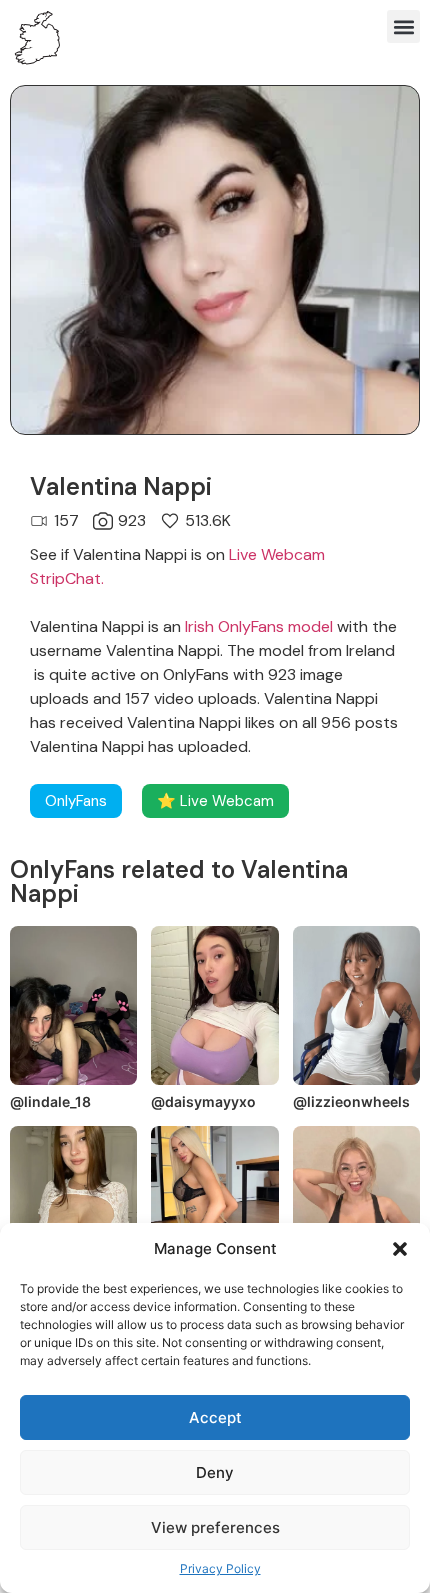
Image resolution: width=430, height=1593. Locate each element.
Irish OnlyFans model (259, 626)
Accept (215, 1417)
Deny (215, 1472)
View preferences (215, 1527)
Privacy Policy (220, 1568)
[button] (400, 1249)
